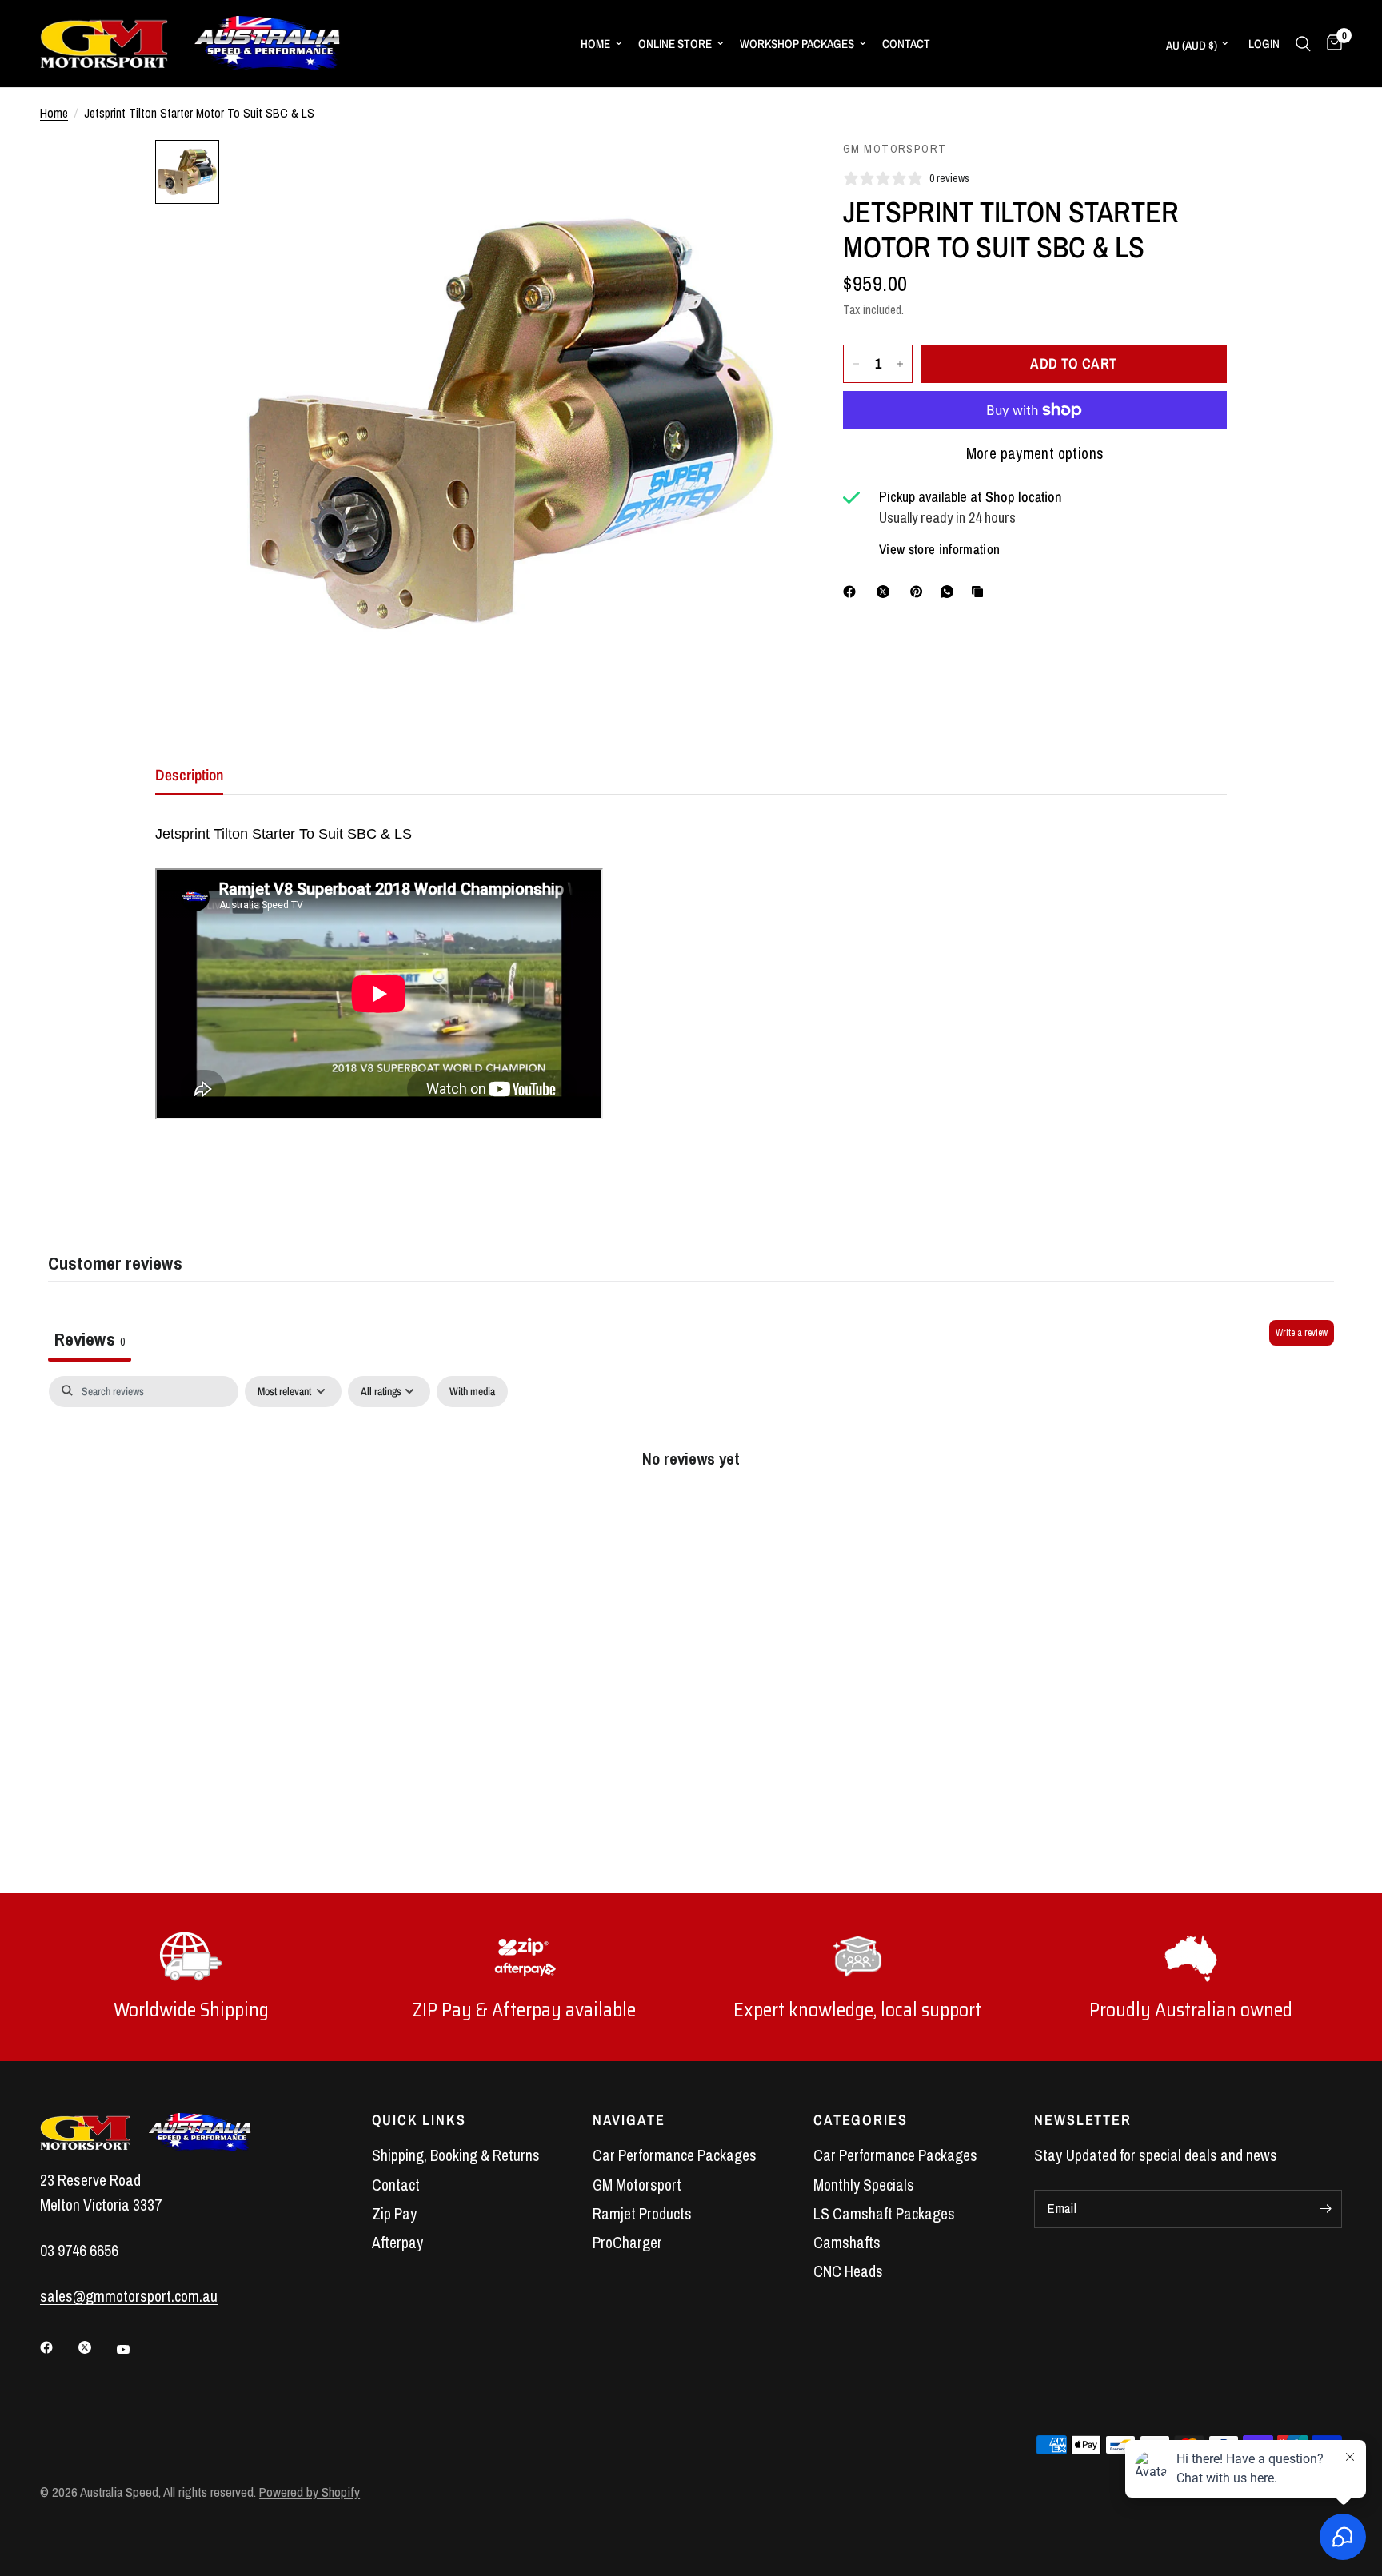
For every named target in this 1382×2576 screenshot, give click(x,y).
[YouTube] (134, 2350)
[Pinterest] (920, 592)
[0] (1330, 44)
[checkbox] (472, 1392)
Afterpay (397, 2243)
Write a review (1302, 1333)
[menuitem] (601, 44)
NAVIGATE (629, 2120)
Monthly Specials (864, 2185)
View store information (939, 549)
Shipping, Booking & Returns (456, 2155)
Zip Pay (394, 2214)
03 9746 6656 (79, 2251)
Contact (906, 44)
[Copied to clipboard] (981, 592)
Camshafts (847, 2243)
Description (189, 775)
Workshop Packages (797, 44)
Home (595, 44)
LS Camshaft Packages (884, 2214)
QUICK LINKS (419, 2120)
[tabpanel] (691, 1510)
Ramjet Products (642, 2214)
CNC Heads (848, 2271)
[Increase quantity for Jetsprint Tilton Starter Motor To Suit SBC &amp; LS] (900, 364)
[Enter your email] (1326, 2209)
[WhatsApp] (950, 592)
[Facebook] (853, 592)
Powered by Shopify (310, 2492)
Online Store (675, 44)
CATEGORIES (860, 2120)
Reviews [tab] (90, 1339)
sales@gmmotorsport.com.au (129, 2296)
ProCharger (627, 2243)
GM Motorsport (637, 2185)
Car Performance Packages (675, 2155)
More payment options (1035, 454)
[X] (886, 592)
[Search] (1303, 44)
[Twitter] (96, 2347)
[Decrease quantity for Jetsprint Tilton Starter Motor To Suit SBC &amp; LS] (856, 364)
